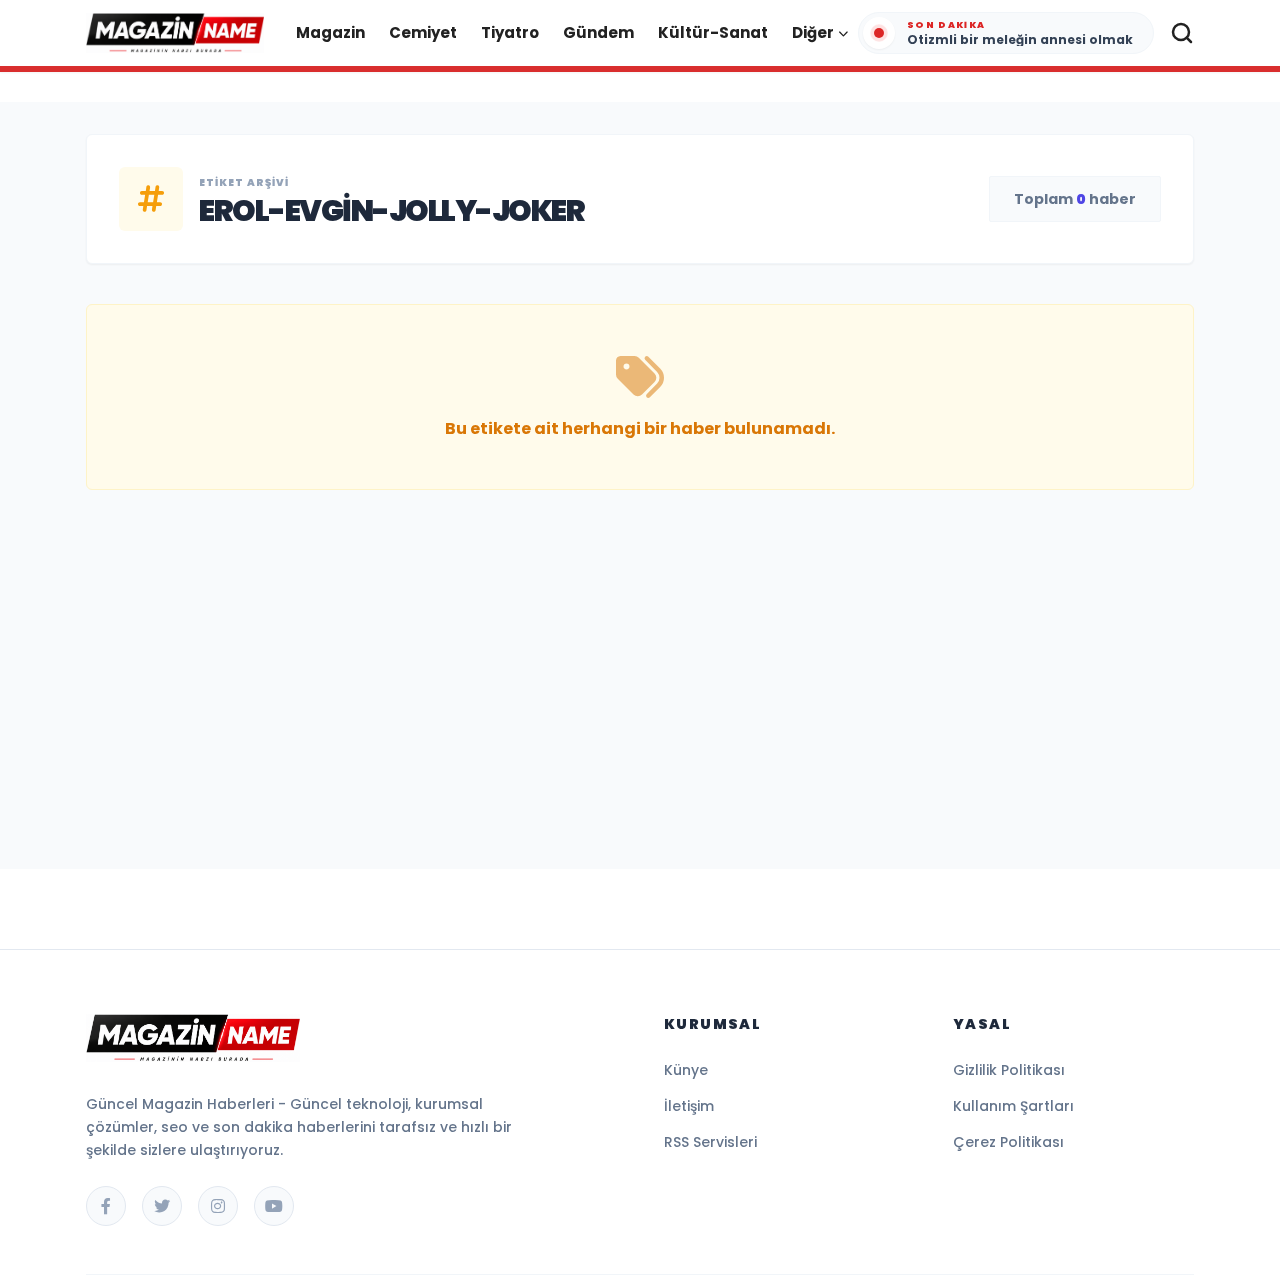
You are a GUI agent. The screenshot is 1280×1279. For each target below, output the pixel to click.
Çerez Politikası (1008, 1142)
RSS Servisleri (710, 1142)
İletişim (689, 1106)
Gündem (598, 32)
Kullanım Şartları (1013, 1106)
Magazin (330, 32)
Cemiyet (423, 32)
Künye (686, 1070)
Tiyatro (510, 32)
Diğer (813, 32)
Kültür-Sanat (713, 32)
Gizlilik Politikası (1009, 1070)
